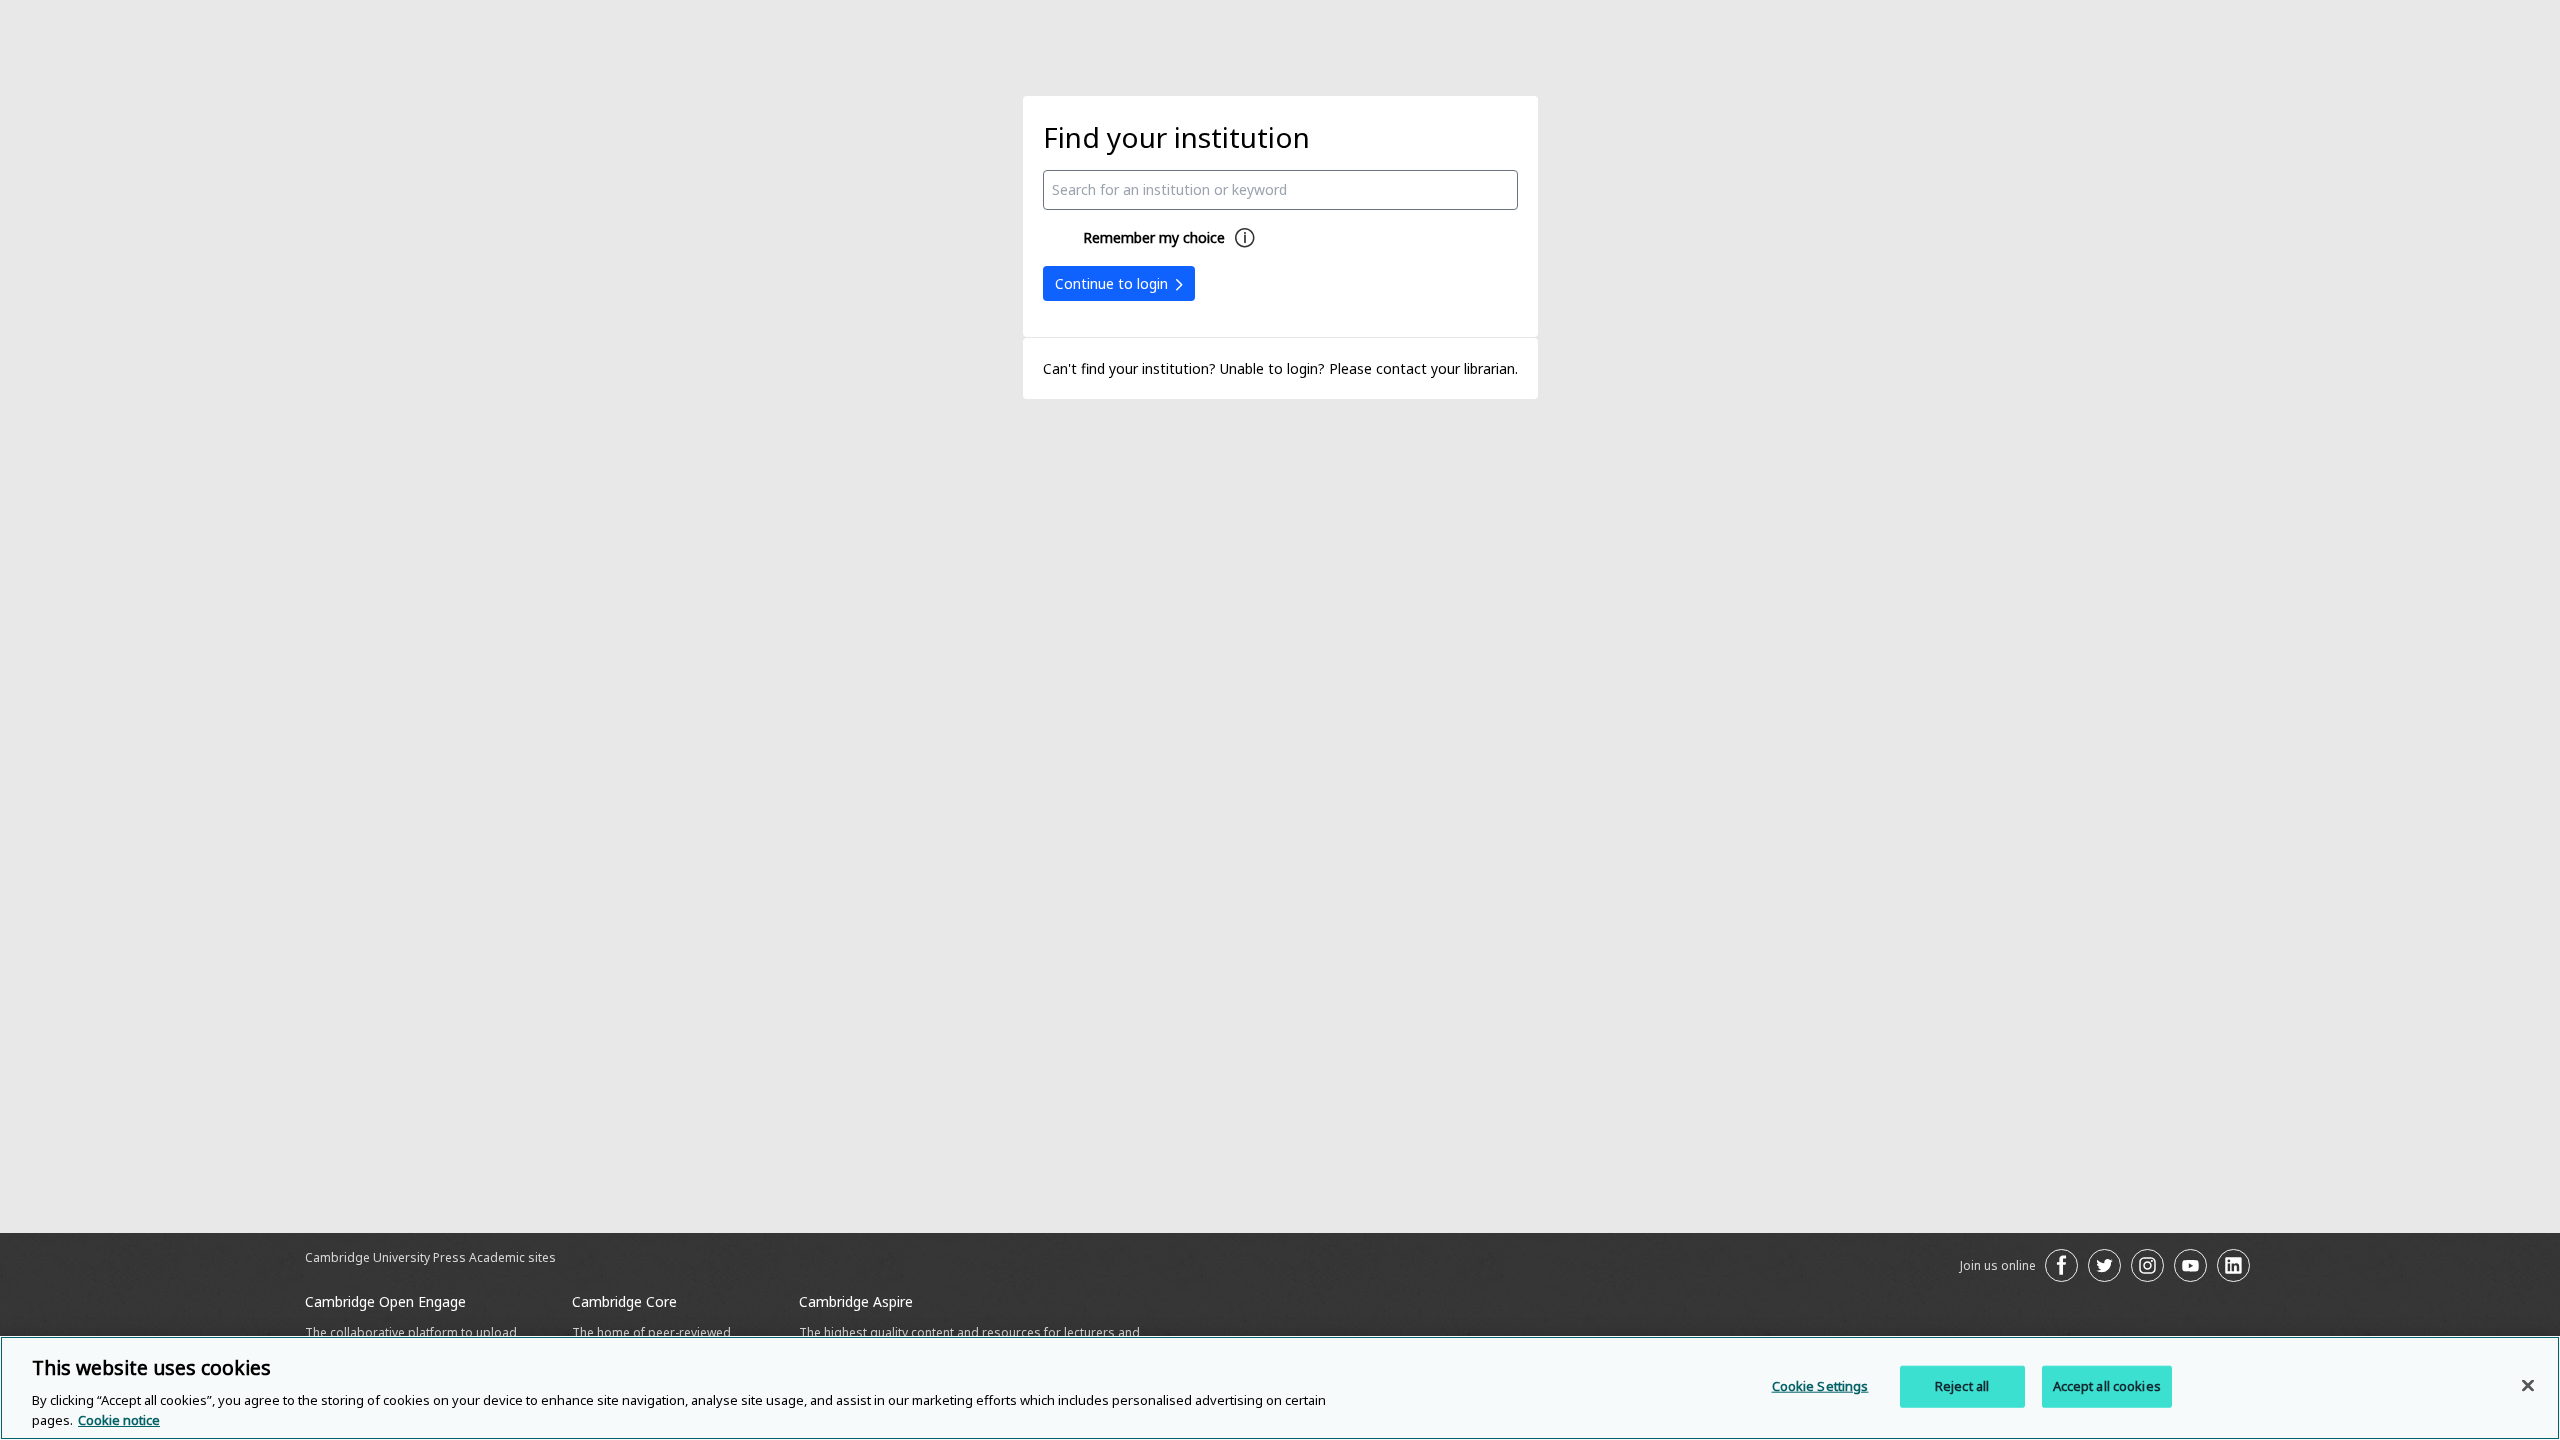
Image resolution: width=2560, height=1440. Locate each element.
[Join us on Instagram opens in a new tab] (2147, 1265)
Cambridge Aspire (856, 1301)
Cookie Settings (1820, 1386)
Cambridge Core (624, 1301)
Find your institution (1176, 137)
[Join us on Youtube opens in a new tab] (2190, 1265)
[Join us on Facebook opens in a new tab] (2061, 1265)
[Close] (2528, 1386)
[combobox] (1280, 190)
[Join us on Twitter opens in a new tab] (2104, 1265)
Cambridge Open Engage (385, 1301)
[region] (1280, 1388)
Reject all (1962, 1386)
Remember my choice (1154, 237)
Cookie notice (119, 1419)
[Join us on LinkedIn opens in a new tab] (2233, 1265)
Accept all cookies (2107, 1386)
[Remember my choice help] (1245, 238)
